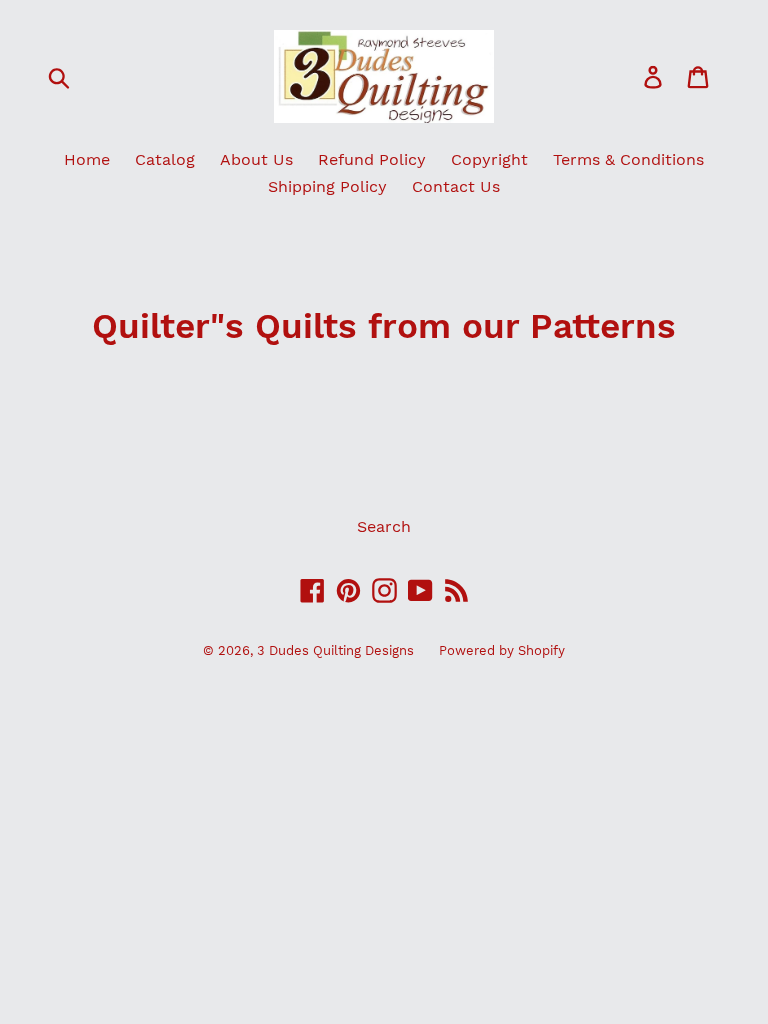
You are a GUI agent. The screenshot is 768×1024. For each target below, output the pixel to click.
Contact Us (456, 186)
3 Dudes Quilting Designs (335, 650)
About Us (256, 159)
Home (87, 159)
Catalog (165, 159)
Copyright (489, 159)
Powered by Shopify (502, 650)
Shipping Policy (327, 186)
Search (384, 526)
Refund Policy (372, 159)
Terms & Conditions (628, 159)
